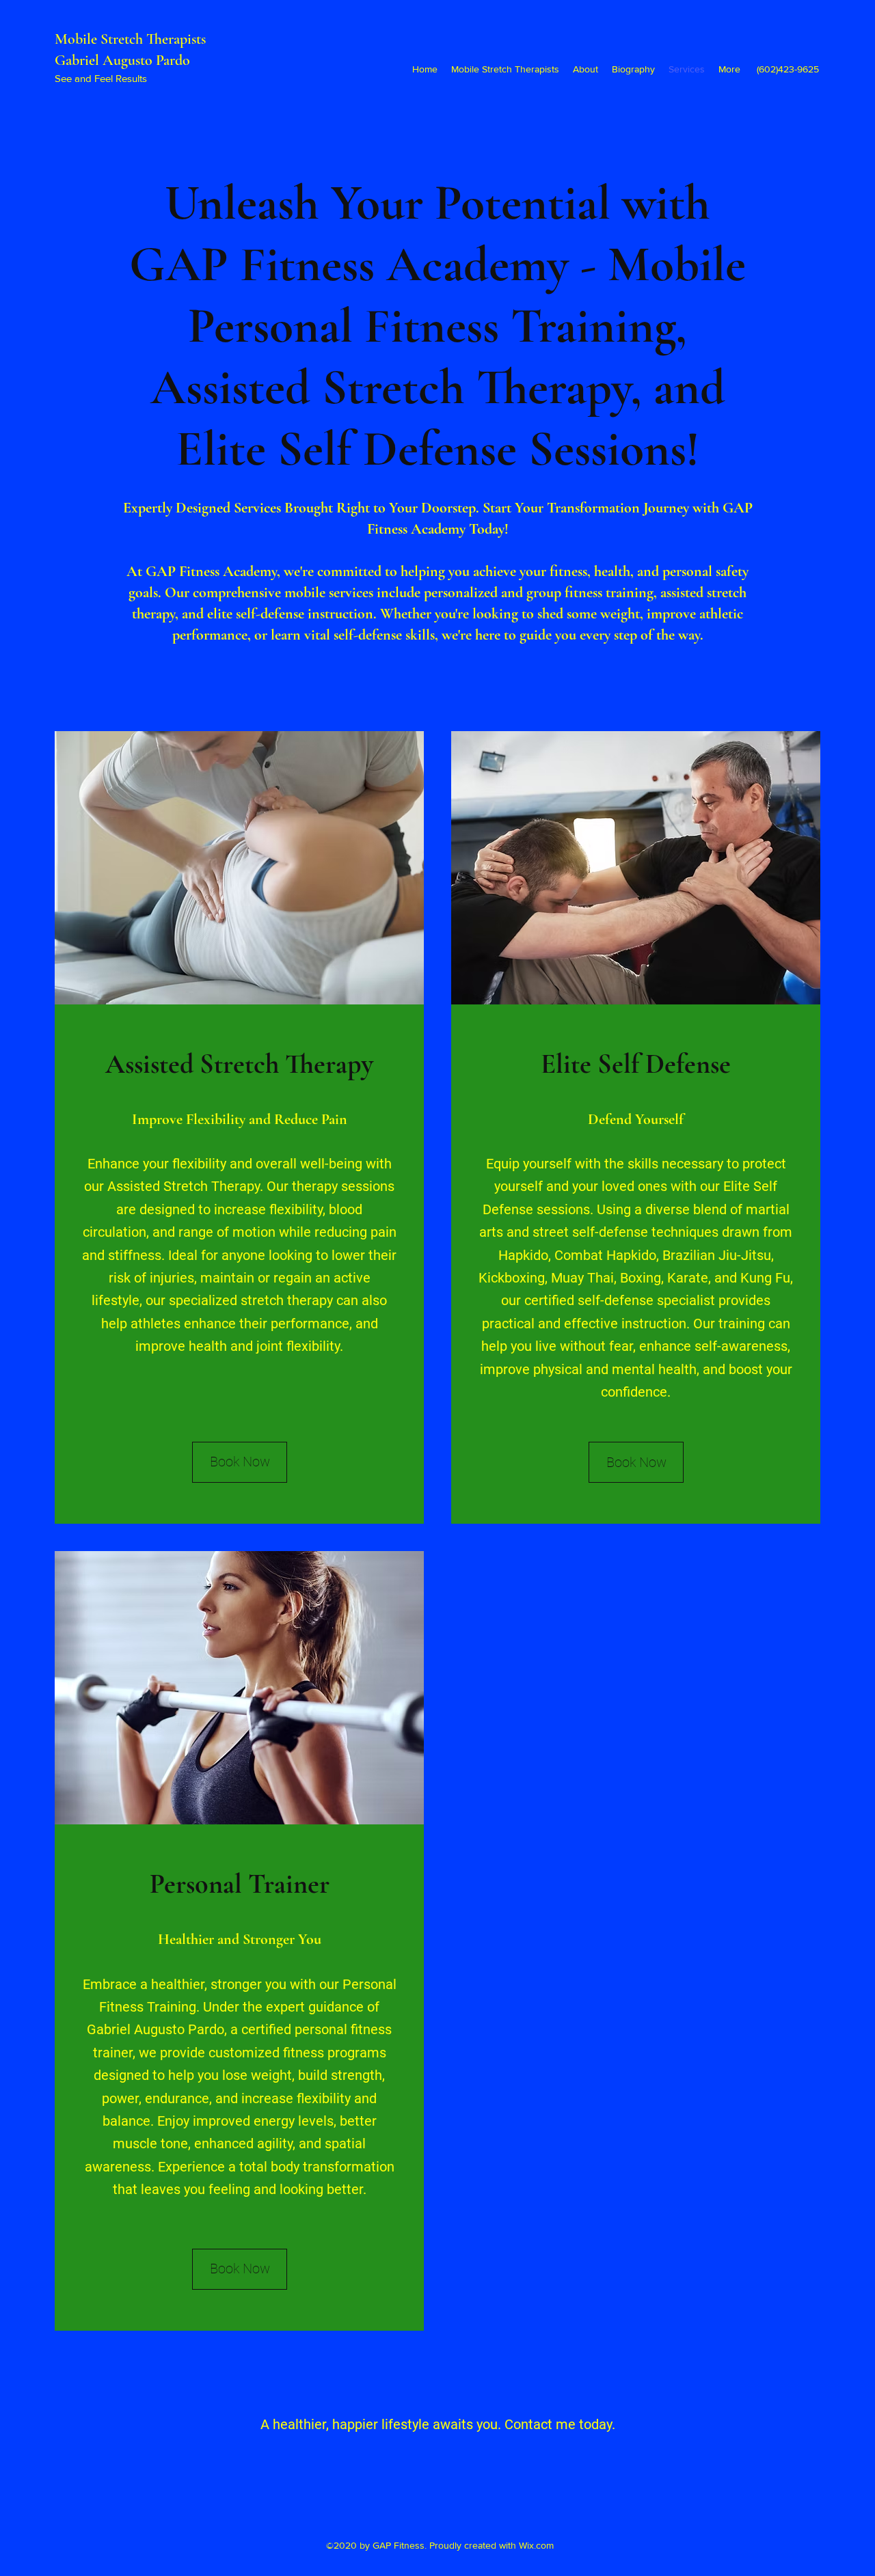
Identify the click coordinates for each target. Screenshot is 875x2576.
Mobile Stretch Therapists (132, 39)
